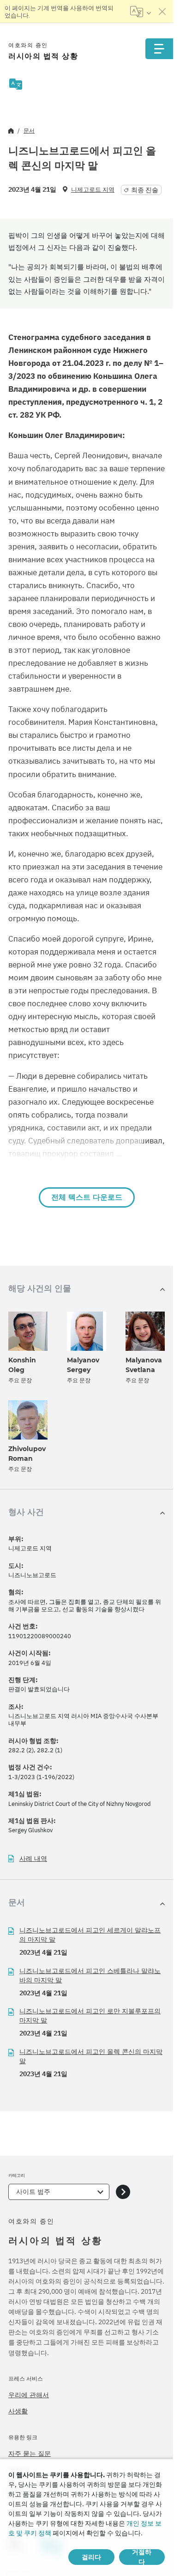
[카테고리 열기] (123, 2192)
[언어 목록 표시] (141, 12)
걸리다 (91, 2557)
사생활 (18, 2411)
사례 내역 (33, 1859)
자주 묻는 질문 (30, 2454)
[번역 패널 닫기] (162, 12)
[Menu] (159, 49)
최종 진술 (145, 190)
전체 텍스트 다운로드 (87, 1197)
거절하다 (142, 2557)
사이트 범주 (33, 2192)
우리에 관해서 (29, 2395)
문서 (29, 131)
